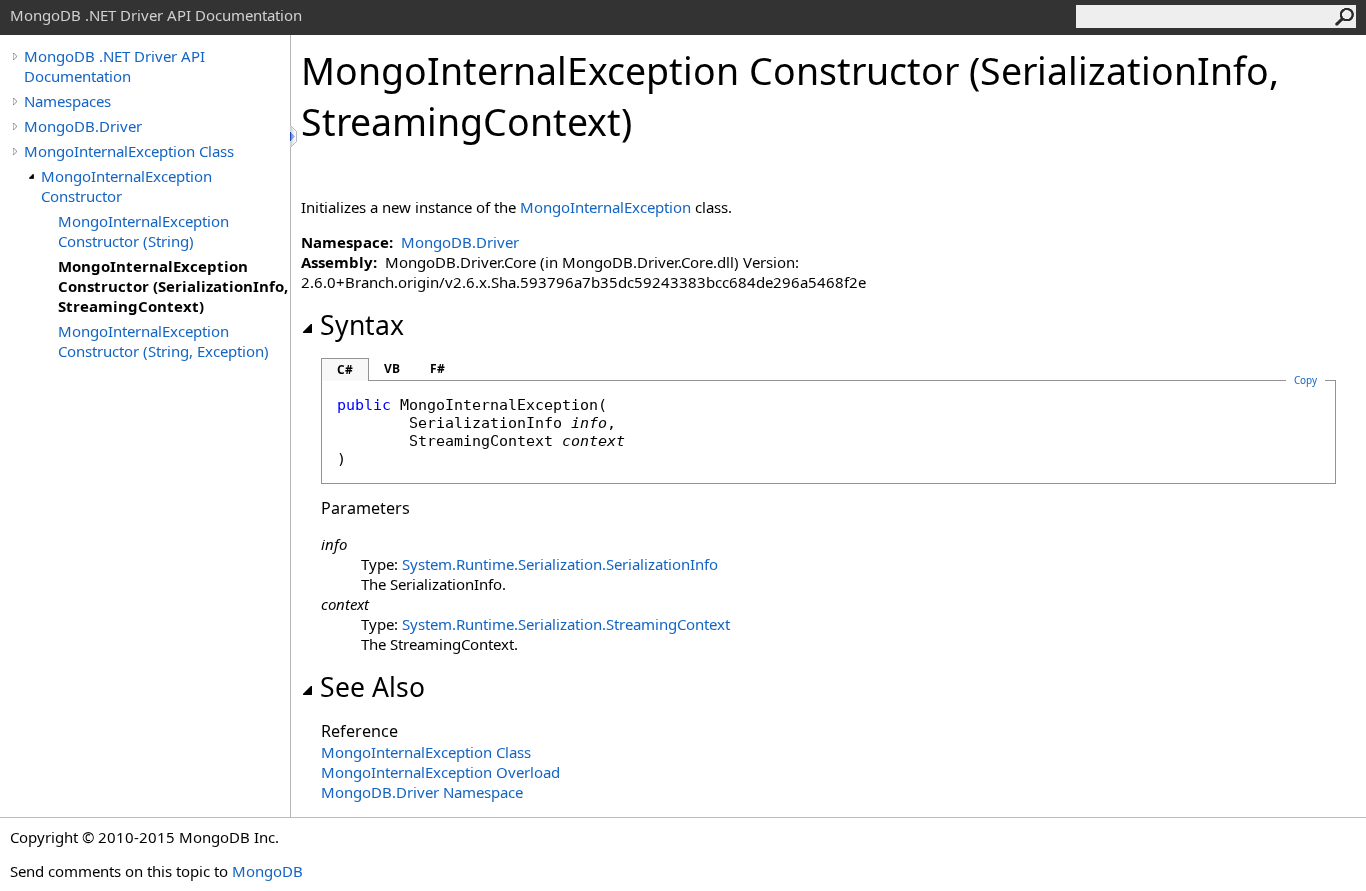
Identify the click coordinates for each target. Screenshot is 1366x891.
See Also (372, 687)
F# (437, 368)
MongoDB (267, 871)
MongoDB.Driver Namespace (422, 792)
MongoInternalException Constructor (126, 186)
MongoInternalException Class (129, 151)
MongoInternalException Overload (440, 772)
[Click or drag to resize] (295, 136)
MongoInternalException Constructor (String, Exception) (163, 341)
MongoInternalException (605, 207)
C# (345, 369)
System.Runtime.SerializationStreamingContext (566, 624)
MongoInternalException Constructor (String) (143, 231)
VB (392, 368)
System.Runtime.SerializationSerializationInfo (560, 564)
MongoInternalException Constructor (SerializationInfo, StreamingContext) (173, 286)
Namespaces (67, 101)
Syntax (362, 325)
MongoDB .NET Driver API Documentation (114, 66)
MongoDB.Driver (83, 126)
